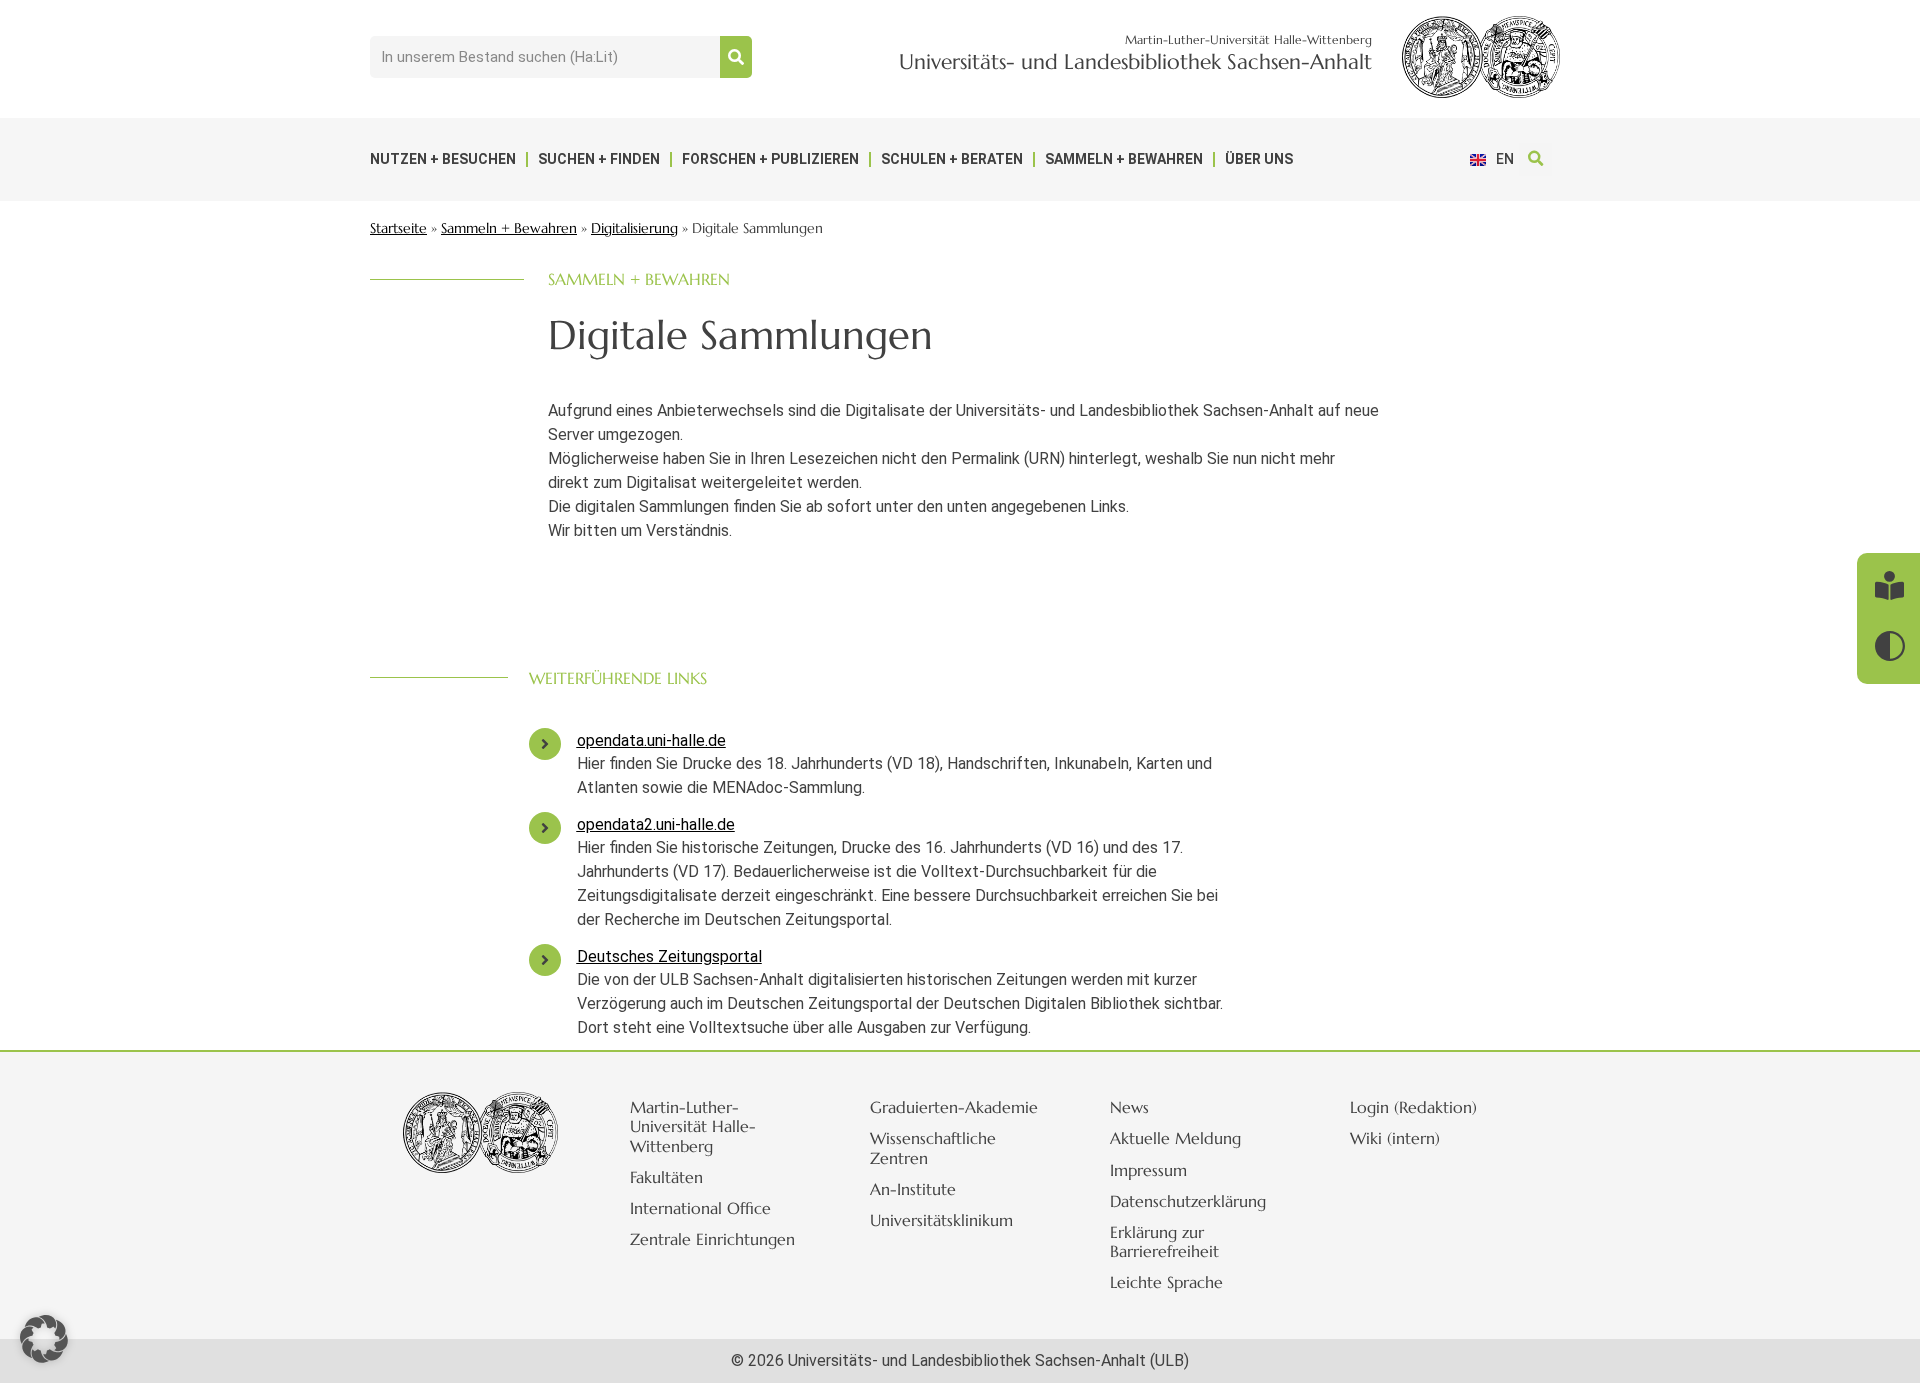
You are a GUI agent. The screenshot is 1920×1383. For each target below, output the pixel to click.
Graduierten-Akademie (954, 1107)
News (1129, 1107)
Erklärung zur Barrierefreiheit (1164, 1241)
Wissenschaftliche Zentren (933, 1147)
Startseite (398, 228)
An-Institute (913, 1189)
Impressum (1148, 1170)
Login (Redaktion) (1413, 1107)
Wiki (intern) (1395, 1138)
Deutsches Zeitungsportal (669, 956)
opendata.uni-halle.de (651, 740)
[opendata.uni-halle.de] (545, 744)
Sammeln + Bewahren (1124, 159)
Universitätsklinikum (941, 1220)
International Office (700, 1208)
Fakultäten (666, 1177)
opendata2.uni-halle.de (656, 824)
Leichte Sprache (1166, 1282)
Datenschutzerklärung (1188, 1201)
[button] (1535, 159)
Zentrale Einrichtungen (712, 1239)
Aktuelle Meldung (1175, 1138)
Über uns (1259, 159)
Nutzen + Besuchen (443, 159)
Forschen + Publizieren (770, 159)
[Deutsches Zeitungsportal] (545, 960)
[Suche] (736, 57)
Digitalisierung (634, 228)
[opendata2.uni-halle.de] (545, 828)
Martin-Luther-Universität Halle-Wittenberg (693, 1126)
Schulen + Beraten (952, 159)
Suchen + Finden (599, 159)
